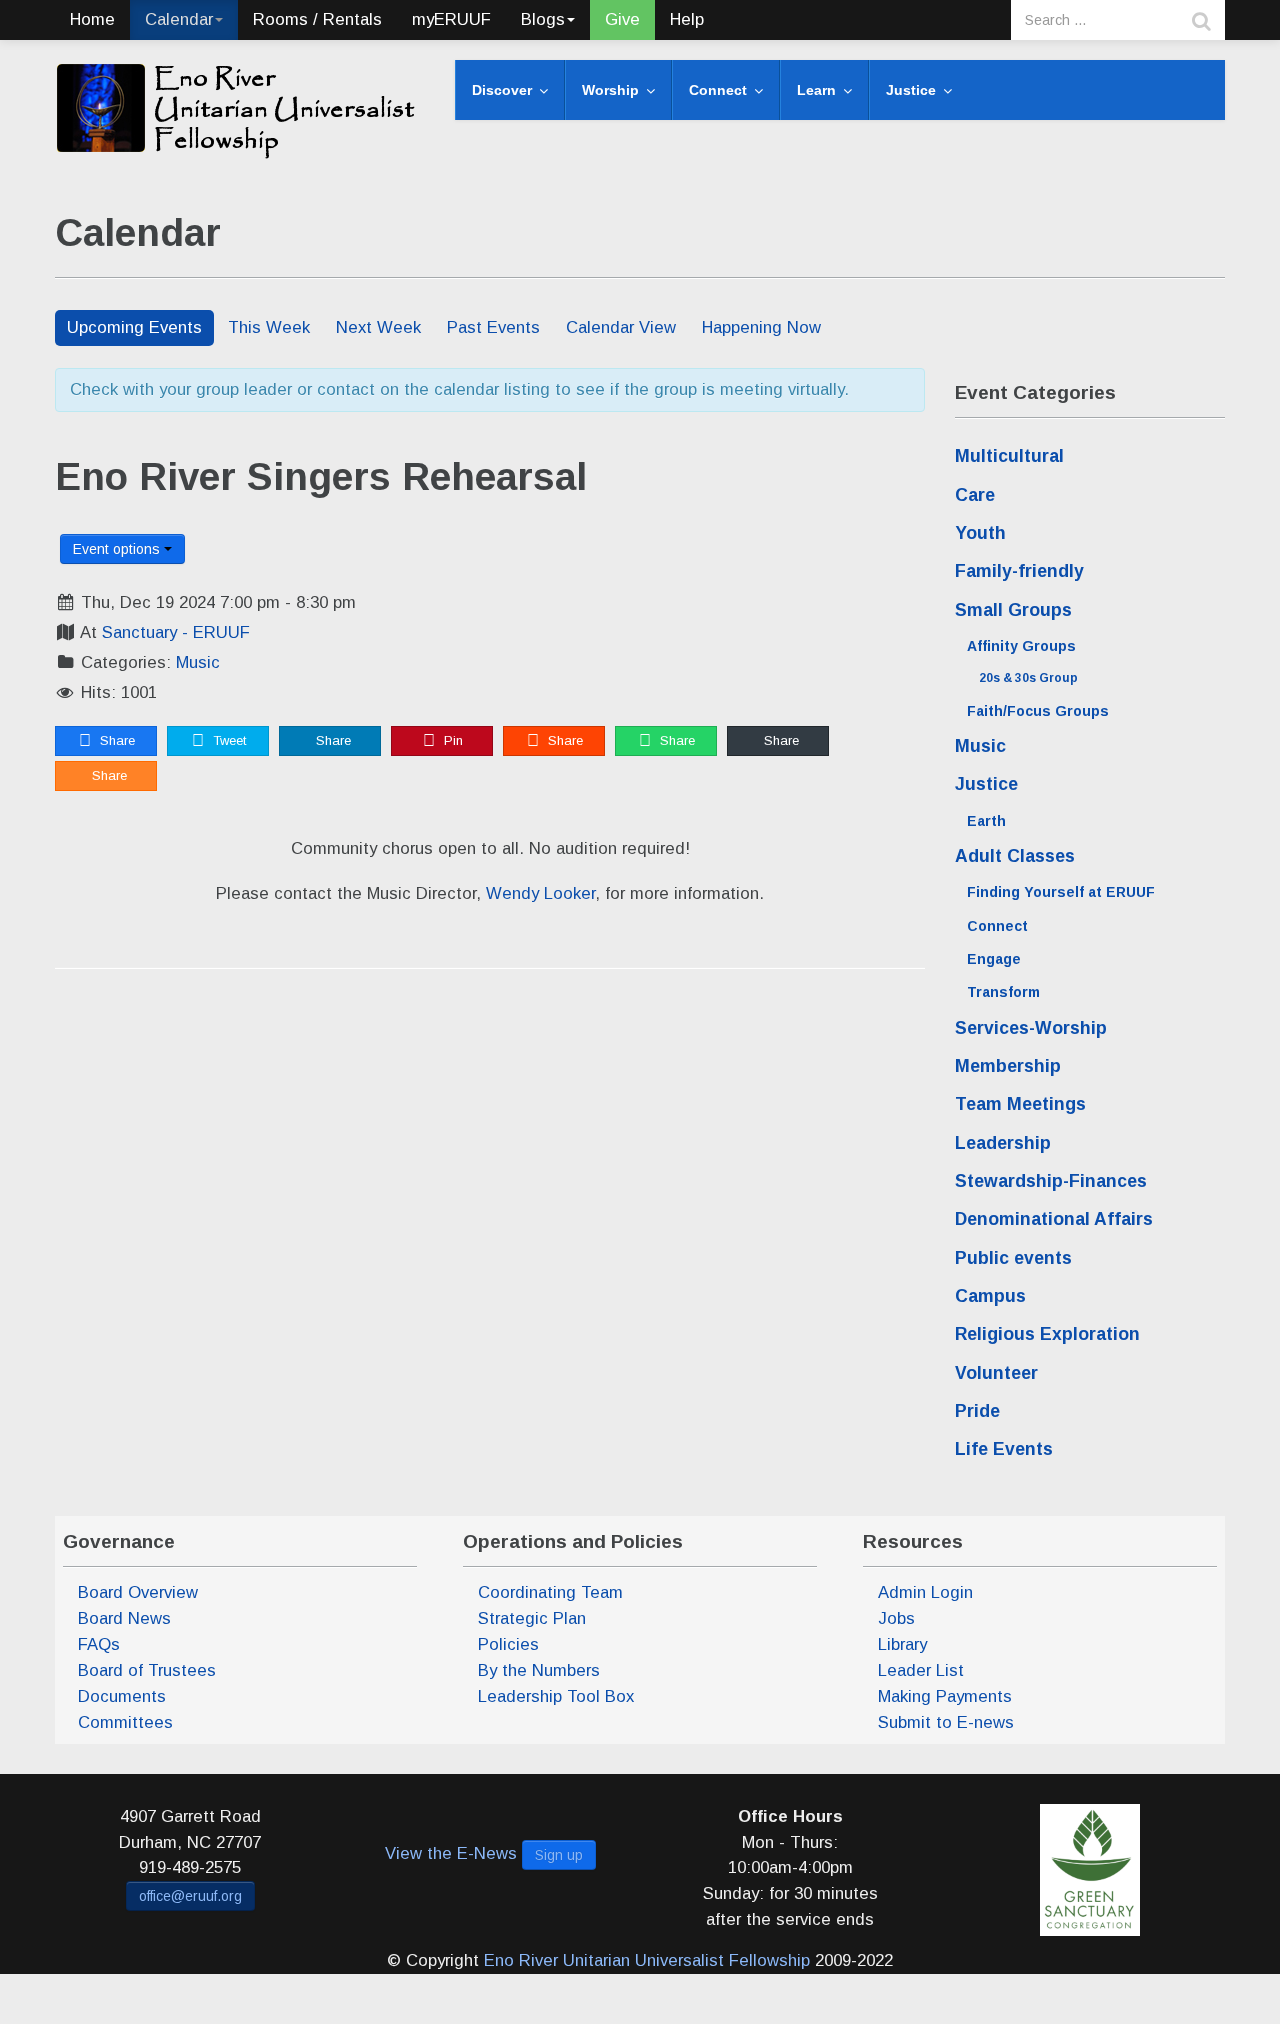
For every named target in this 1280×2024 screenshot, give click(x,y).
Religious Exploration (1047, 1334)
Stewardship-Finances (1051, 1181)
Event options (118, 549)
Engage (994, 959)
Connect (997, 926)
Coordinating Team (550, 1592)
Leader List (921, 1670)
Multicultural (1009, 456)
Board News (124, 1618)
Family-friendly (1019, 571)
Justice (986, 784)
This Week (269, 327)
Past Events (493, 327)
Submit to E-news (946, 1722)
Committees (125, 1722)
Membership (1008, 1066)
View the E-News (451, 1853)
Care (975, 495)
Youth (980, 533)
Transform (1003, 992)
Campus (990, 1296)
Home (92, 19)
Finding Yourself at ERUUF (1061, 892)
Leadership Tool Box (556, 1696)
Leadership (1003, 1143)
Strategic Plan (532, 1618)
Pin (451, 740)
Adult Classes (1015, 856)
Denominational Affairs (1054, 1219)
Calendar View (621, 327)
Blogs (543, 19)
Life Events (1004, 1449)
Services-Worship (1031, 1028)
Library (902, 1644)
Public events (1013, 1258)
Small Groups (1013, 610)
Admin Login (925, 1592)
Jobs (896, 1618)
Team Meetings (1020, 1104)
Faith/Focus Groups (1038, 711)
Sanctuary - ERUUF (176, 632)
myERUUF (451, 19)
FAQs (99, 1644)
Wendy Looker (540, 893)
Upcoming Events (134, 327)
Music (198, 662)
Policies (508, 1644)
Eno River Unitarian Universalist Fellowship (647, 1960)
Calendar (179, 19)
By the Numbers (539, 1670)
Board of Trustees (147, 1670)
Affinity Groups (1021, 646)
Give (622, 19)
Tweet (227, 740)
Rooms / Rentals (317, 19)
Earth (986, 821)
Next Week (378, 327)
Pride (977, 1411)
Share (115, 740)
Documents (122, 1696)
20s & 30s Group (1028, 678)
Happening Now (761, 327)
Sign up (559, 1855)
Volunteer (996, 1373)
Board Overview (138, 1592)
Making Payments (945, 1696)
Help (687, 19)
